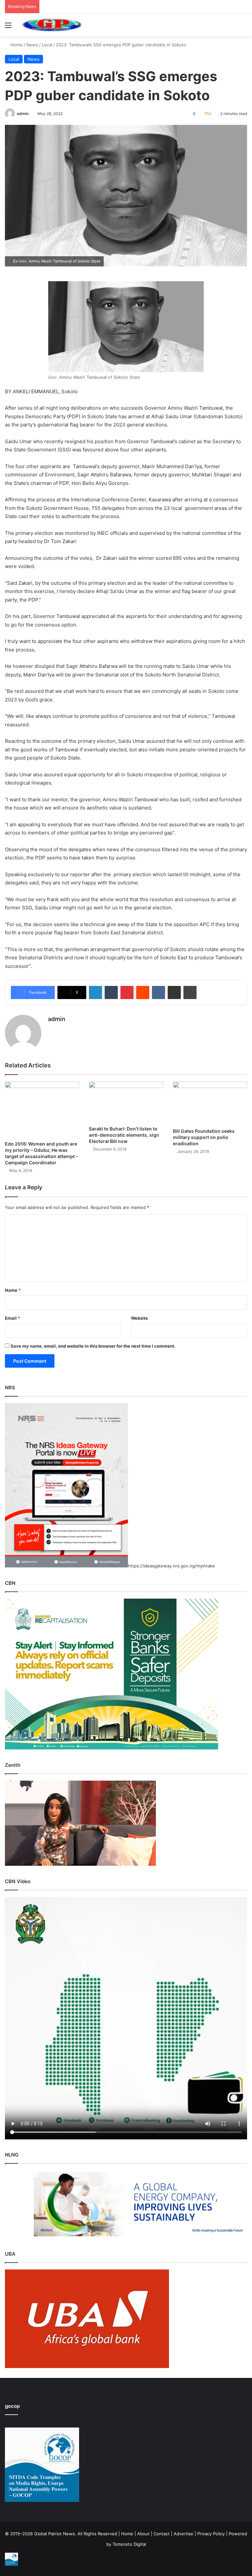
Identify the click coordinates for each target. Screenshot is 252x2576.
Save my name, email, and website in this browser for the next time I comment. (93, 1346)
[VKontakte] (158, 992)
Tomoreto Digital (129, 2544)
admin (23, 114)
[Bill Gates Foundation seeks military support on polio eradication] (210, 1103)
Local (47, 45)
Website (139, 1318)
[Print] (190, 992)
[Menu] (8, 27)
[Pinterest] (127, 992)
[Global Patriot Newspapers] (51, 25)
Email (12, 1318)
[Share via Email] (174, 992)
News (32, 45)
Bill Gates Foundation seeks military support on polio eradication (204, 1137)
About (143, 2534)
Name (13, 1290)
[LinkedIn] (95, 992)
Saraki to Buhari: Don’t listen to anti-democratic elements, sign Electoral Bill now (124, 1135)
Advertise (183, 2534)
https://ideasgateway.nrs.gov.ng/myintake (171, 1566)
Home (16, 45)
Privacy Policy (211, 2534)
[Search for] (244, 27)
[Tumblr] (111, 992)
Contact (162, 2534)
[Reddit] (143, 992)
